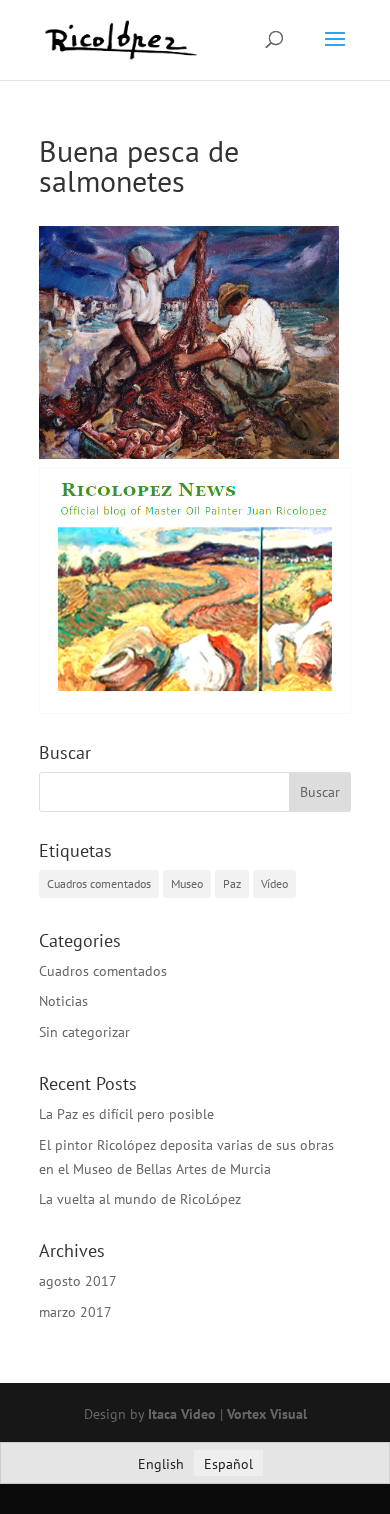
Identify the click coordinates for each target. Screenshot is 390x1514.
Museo (187, 883)
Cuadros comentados (99, 883)
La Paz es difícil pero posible (126, 1114)
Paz (232, 883)
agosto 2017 (78, 1281)
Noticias (63, 1001)
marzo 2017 (75, 1312)
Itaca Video (182, 1414)
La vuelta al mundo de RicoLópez (140, 1199)
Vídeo (274, 883)
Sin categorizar (84, 1032)
